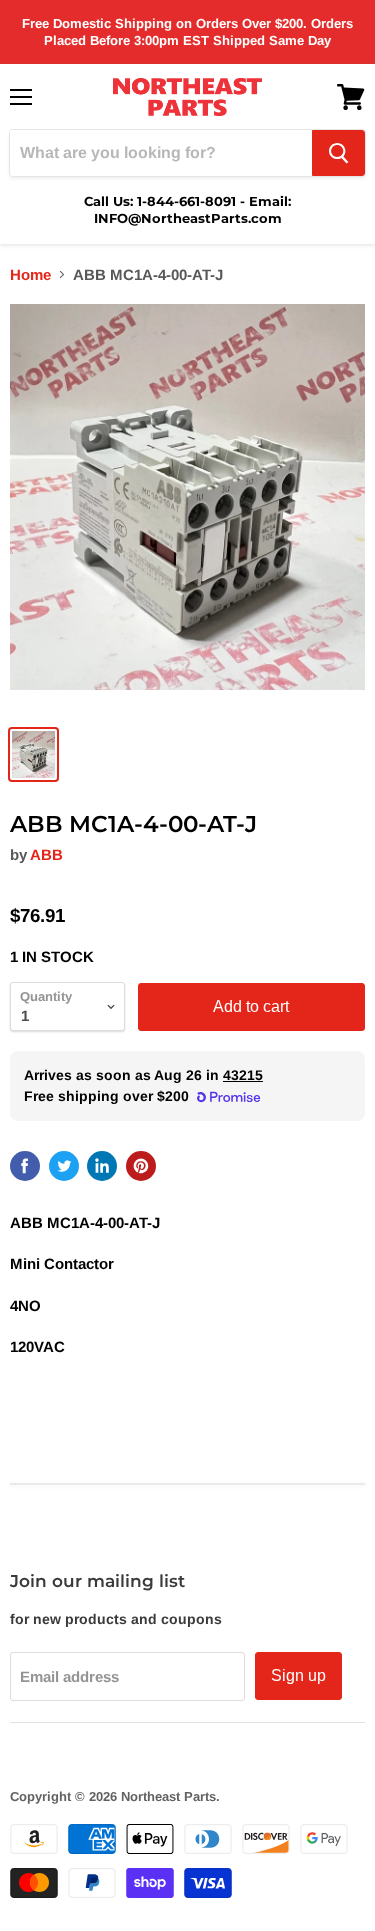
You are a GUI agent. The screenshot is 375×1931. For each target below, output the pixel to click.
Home (30, 274)
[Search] (338, 153)
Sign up (298, 1675)
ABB (46, 854)
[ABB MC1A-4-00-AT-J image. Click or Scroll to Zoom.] (187, 508)
